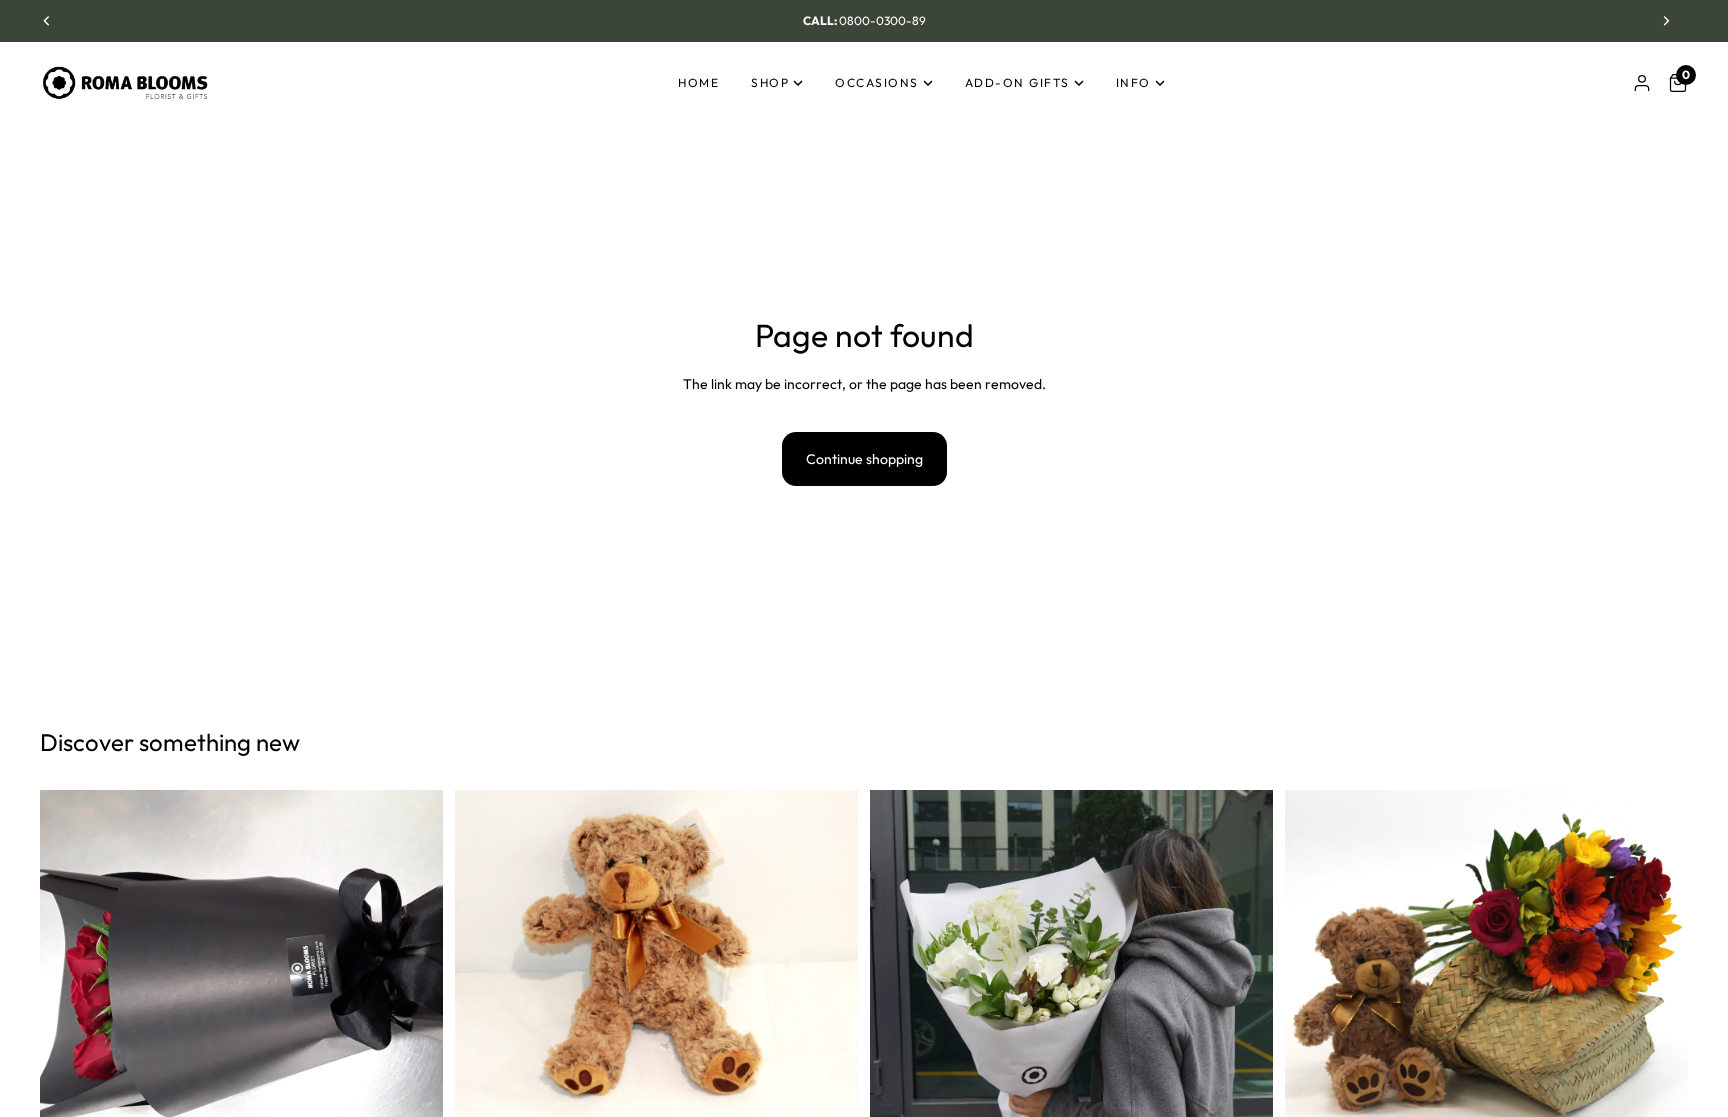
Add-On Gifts (1017, 82)
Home (698, 82)
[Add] (412, 1099)
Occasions (877, 82)
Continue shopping (864, 459)
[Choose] (1242, 1099)
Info (1133, 82)
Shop (770, 82)
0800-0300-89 (882, 20)
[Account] (1642, 83)
